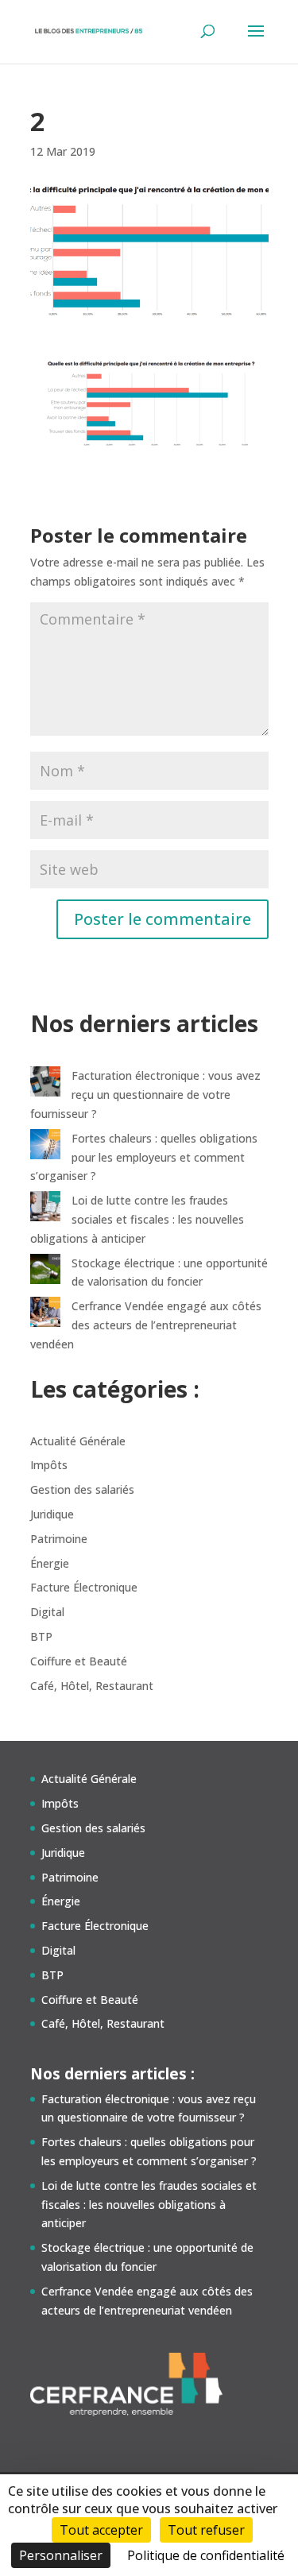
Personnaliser (61, 2555)
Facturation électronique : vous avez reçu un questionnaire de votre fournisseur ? (145, 1095)
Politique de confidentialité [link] (206, 2555)
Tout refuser (206, 2530)
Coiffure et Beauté (79, 1661)
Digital (47, 1612)
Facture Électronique (84, 1587)
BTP (41, 1636)
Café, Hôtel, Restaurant (92, 1686)
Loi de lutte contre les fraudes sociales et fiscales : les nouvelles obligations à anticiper (137, 1219)
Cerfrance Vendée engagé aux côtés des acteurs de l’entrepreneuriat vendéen (146, 1325)
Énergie (50, 1563)
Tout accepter (101, 2530)
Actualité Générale (78, 1441)
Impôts (49, 1465)
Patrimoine (59, 1539)
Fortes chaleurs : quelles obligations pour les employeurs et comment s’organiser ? (144, 1157)
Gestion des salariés (82, 1489)
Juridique (52, 1514)
